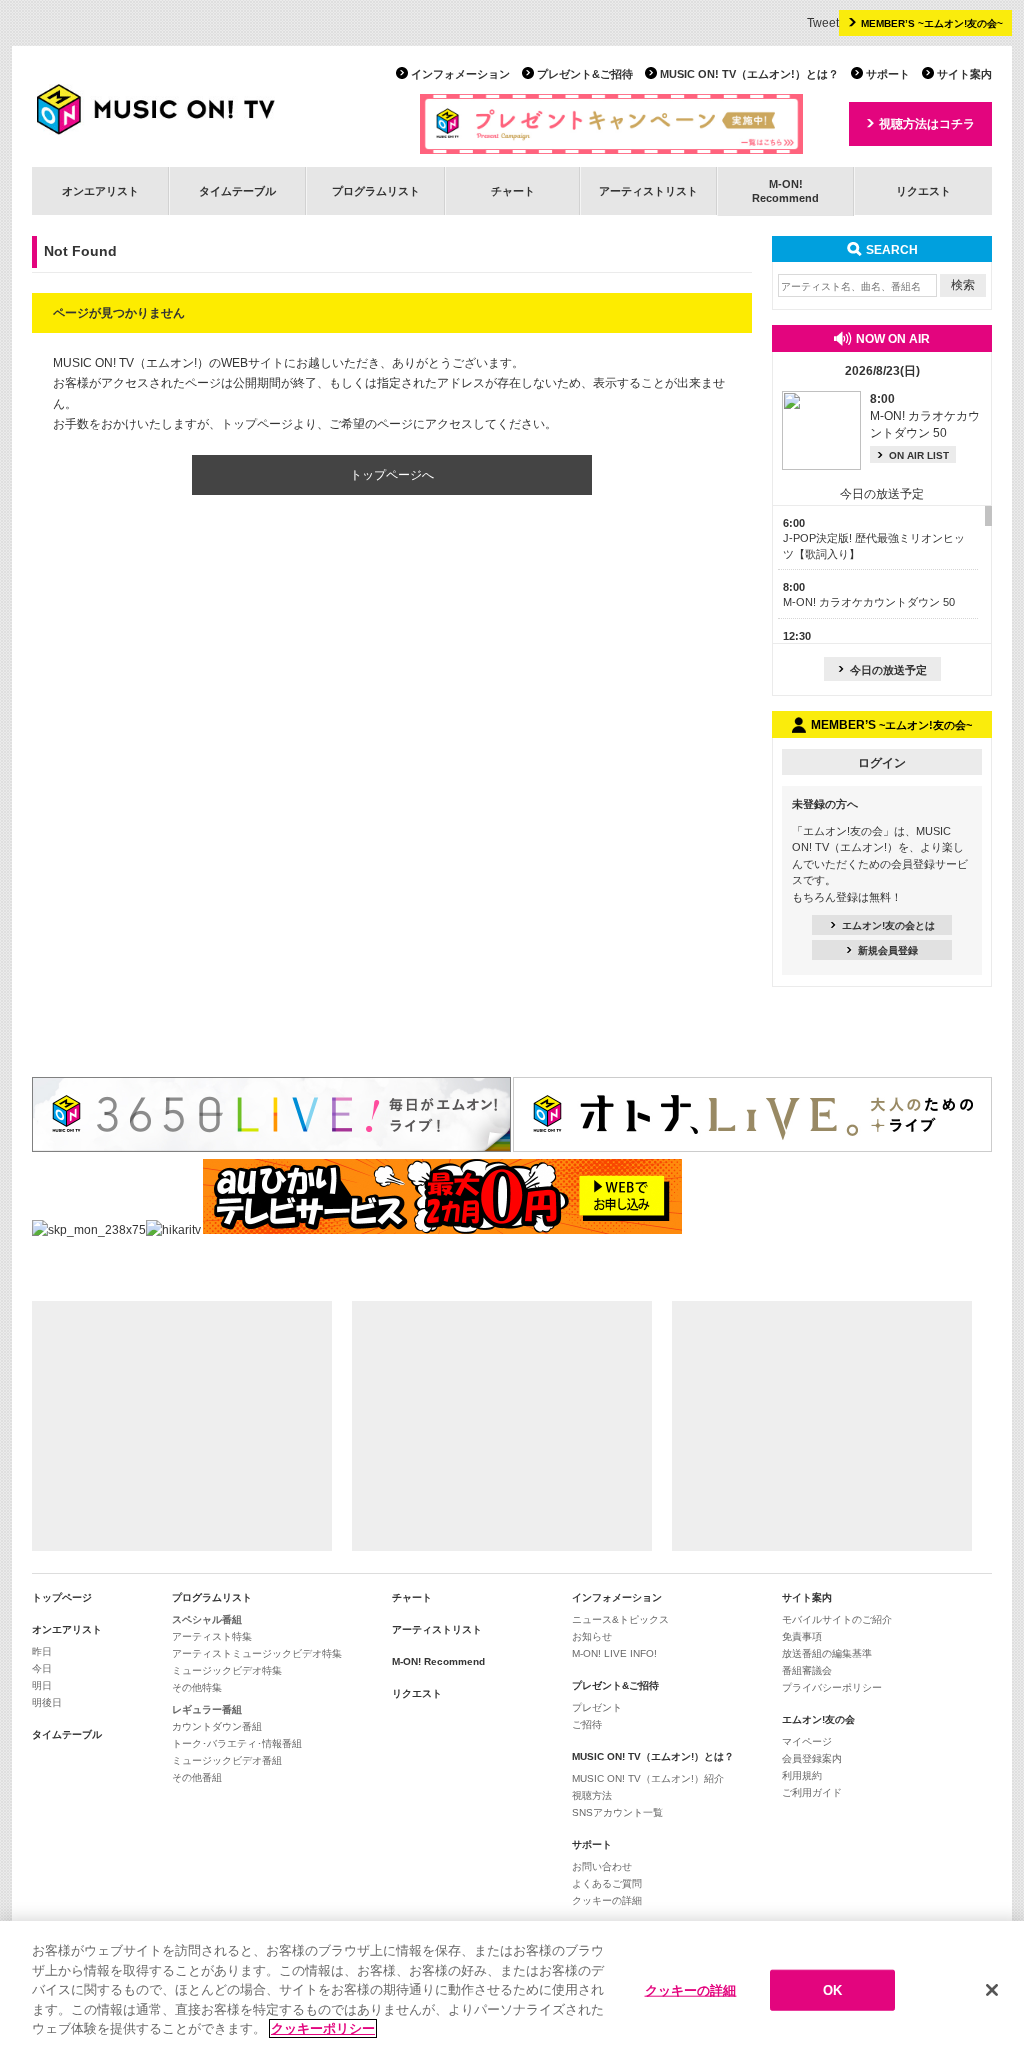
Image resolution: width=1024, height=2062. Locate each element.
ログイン (882, 763)
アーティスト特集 (212, 1636)
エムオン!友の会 (818, 1719)
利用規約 (802, 1775)
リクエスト (923, 191)
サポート (888, 74)
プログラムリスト (376, 191)
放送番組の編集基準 (827, 1653)
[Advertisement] (182, 1426)
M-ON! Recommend (438, 1661)
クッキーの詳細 (607, 1900)
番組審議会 (807, 1670)
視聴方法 (592, 1795)
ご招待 (587, 1724)
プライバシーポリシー (832, 1687)
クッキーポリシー (323, 2028)
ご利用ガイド (812, 1792)
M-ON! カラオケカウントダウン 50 (925, 416)
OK (832, 1989)
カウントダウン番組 (217, 1726)
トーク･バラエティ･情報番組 (237, 1743)
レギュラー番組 (207, 1709)
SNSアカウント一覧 (617, 1812)
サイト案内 (964, 74)
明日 (42, 1685)
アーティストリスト (648, 191)
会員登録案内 (812, 1758)
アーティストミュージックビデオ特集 (257, 1653)
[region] (512, 1991)
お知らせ (592, 1636)
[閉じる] (992, 1990)
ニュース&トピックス (620, 1619)
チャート (513, 191)
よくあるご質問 (607, 1883)
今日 (42, 1668)
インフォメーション (460, 74)
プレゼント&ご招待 (585, 74)
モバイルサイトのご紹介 (837, 1619)
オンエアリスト (100, 191)
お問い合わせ (602, 1866)
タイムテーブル (237, 191)
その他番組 (197, 1777)
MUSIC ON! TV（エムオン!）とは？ (749, 74)
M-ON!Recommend (785, 190)
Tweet (823, 23)
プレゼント (597, 1707)
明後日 (47, 1702)
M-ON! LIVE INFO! (614, 1653)
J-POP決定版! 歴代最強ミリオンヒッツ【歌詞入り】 (874, 538)
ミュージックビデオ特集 (227, 1670)
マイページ (807, 1741)
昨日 (42, 1651)
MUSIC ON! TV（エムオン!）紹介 (648, 1778)
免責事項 (802, 1636)
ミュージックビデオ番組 (227, 1760)
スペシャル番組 (207, 1619)
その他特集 (197, 1687)
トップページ (62, 1597)
